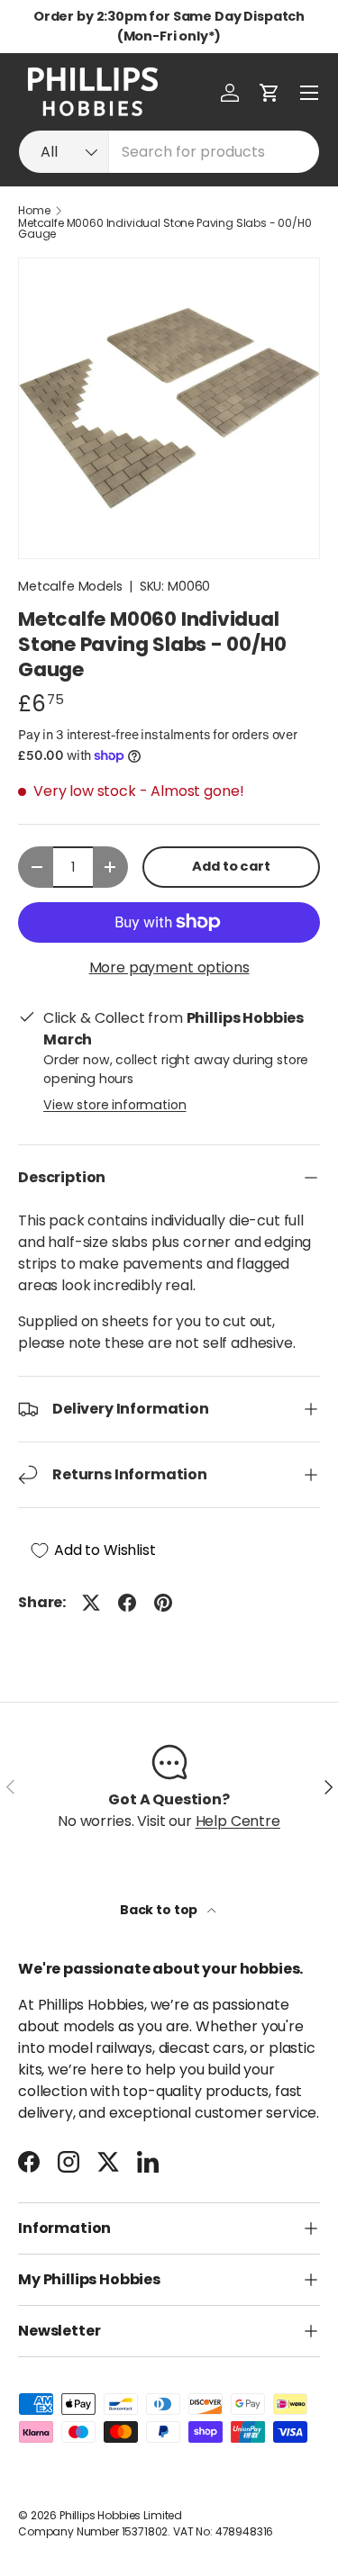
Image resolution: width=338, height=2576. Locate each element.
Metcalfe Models (70, 586)
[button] (269, 93)
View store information (114, 1105)
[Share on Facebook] (127, 1603)
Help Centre (238, 1821)
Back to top (160, 1910)
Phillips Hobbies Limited (121, 2515)
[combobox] (169, 152)
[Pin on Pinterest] (163, 1603)
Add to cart (231, 866)
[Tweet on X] (91, 1603)
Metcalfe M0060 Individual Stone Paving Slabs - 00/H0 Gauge (165, 229)
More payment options (169, 967)
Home (34, 211)
